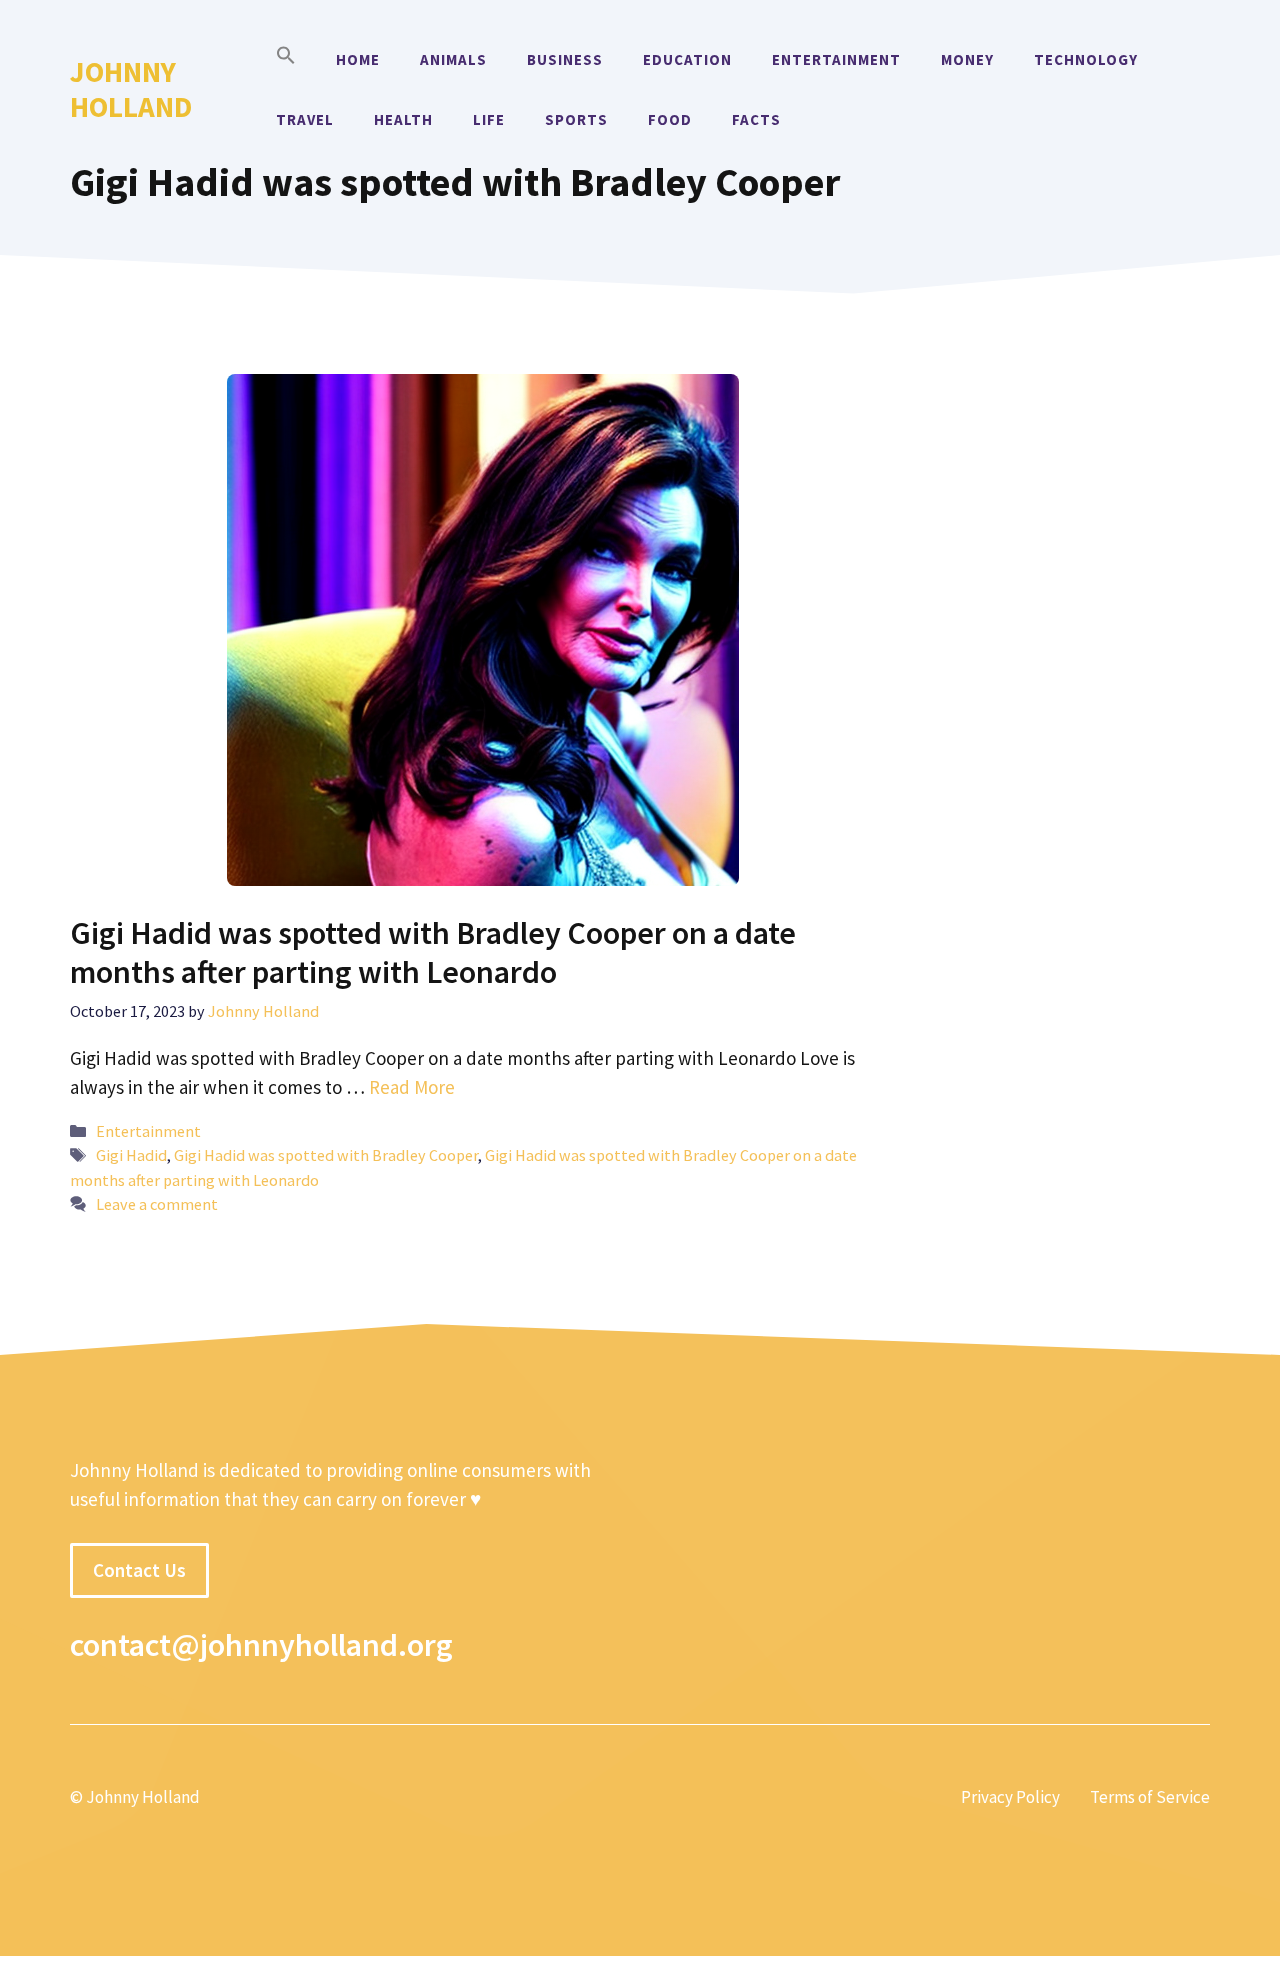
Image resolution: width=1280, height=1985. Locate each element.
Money (967, 59)
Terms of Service (1150, 1797)
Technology (1086, 59)
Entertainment (836, 59)
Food (670, 119)
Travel (305, 119)
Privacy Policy (1010, 1797)
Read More (412, 1087)
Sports (576, 119)
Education (687, 59)
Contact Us (139, 1570)
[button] (286, 60)
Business (565, 59)
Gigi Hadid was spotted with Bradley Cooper (326, 1155)
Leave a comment (157, 1204)
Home (358, 59)
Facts (756, 119)
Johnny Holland (131, 89)
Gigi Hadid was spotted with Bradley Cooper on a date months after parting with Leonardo (433, 952)
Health (403, 119)
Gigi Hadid (131, 1155)
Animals (453, 59)
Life (489, 119)
